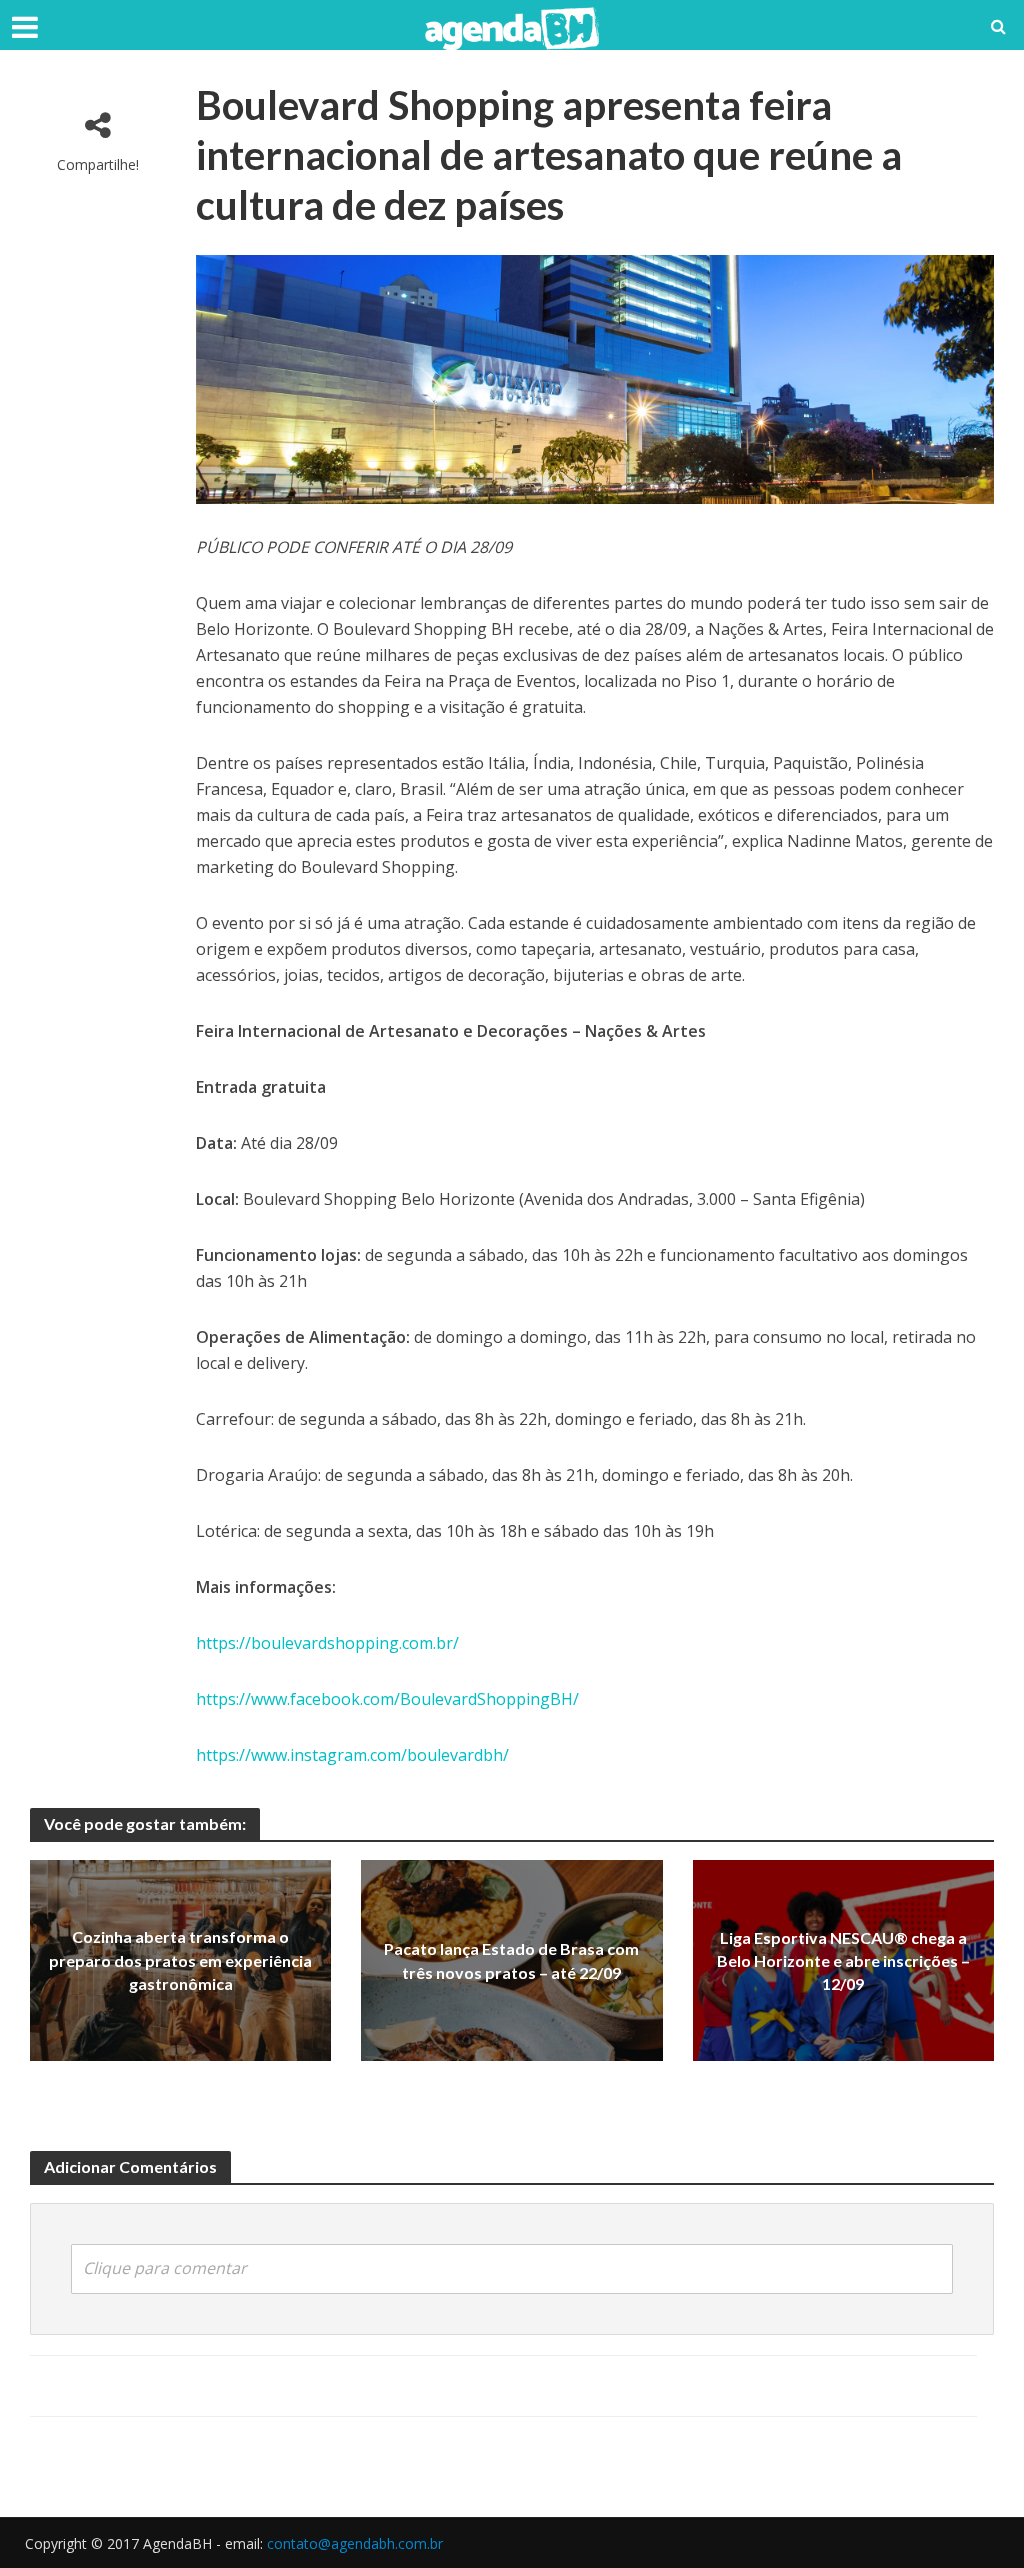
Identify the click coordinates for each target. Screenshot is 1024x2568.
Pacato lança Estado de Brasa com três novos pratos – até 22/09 (511, 1960)
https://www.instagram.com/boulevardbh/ (352, 1755)
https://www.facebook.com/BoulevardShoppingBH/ (387, 1699)
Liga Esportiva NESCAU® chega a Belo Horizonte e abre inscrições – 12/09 (843, 1960)
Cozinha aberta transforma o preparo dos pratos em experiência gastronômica (180, 1960)
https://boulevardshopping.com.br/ (327, 1643)
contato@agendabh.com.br (355, 2543)
